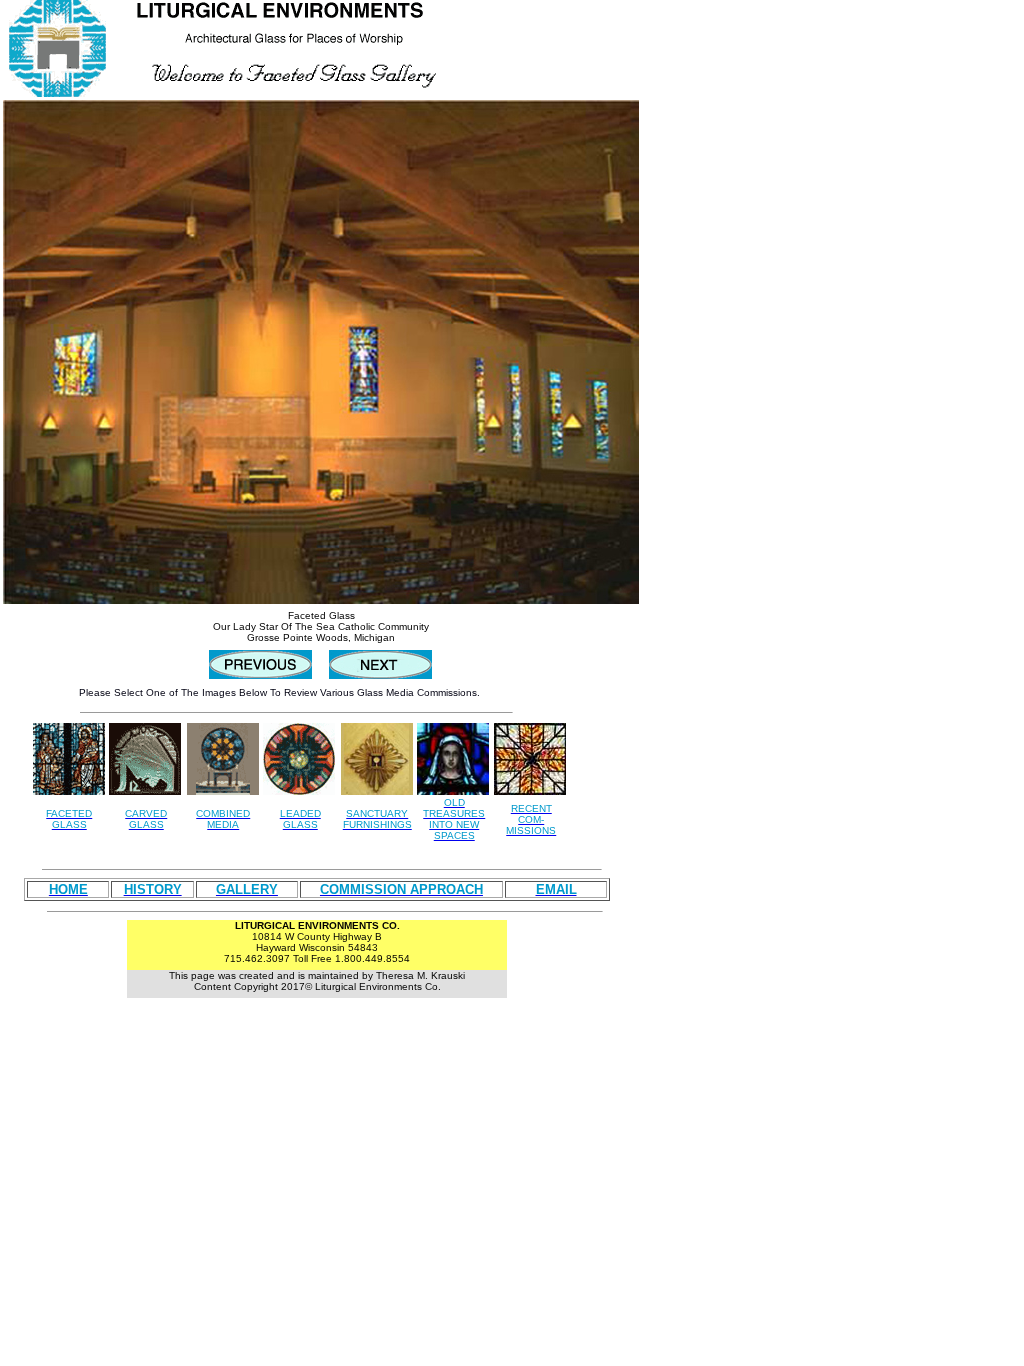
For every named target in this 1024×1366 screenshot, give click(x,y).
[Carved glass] (145, 789)
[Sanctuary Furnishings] (377, 789)
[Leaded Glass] (299, 789)
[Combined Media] (223, 753)
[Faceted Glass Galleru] (69, 789)
